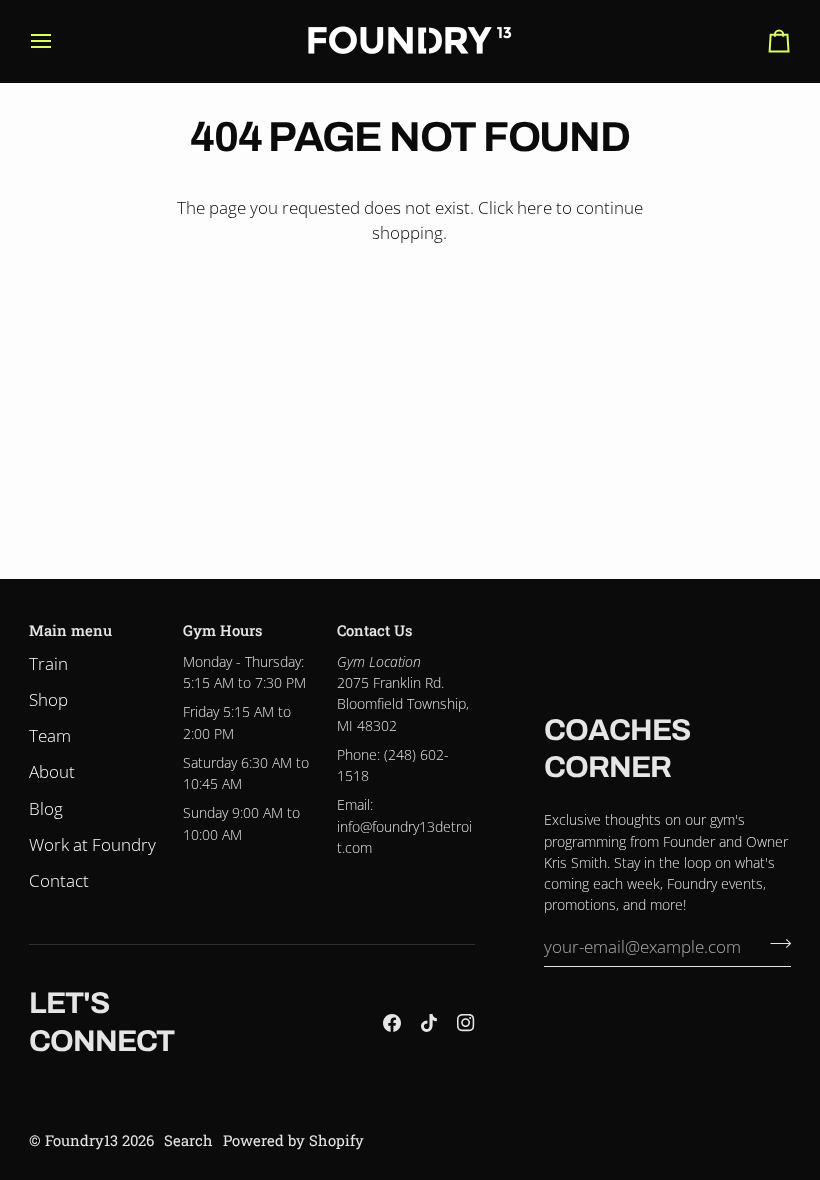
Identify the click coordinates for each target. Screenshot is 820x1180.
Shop (48, 699)
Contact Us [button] (374, 630)
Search (188, 1140)
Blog (46, 808)
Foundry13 (81, 1140)
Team (50, 735)
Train (48, 663)
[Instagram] (466, 1023)
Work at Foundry (92, 844)
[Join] (774, 944)
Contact (59, 880)
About (52, 771)
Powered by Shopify (293, 1140)
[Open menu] (59, 41)
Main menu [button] (70, 630)
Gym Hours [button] (222, 630)
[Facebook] (392, 1023)
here (534, 207)
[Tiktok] (429, 1023)
